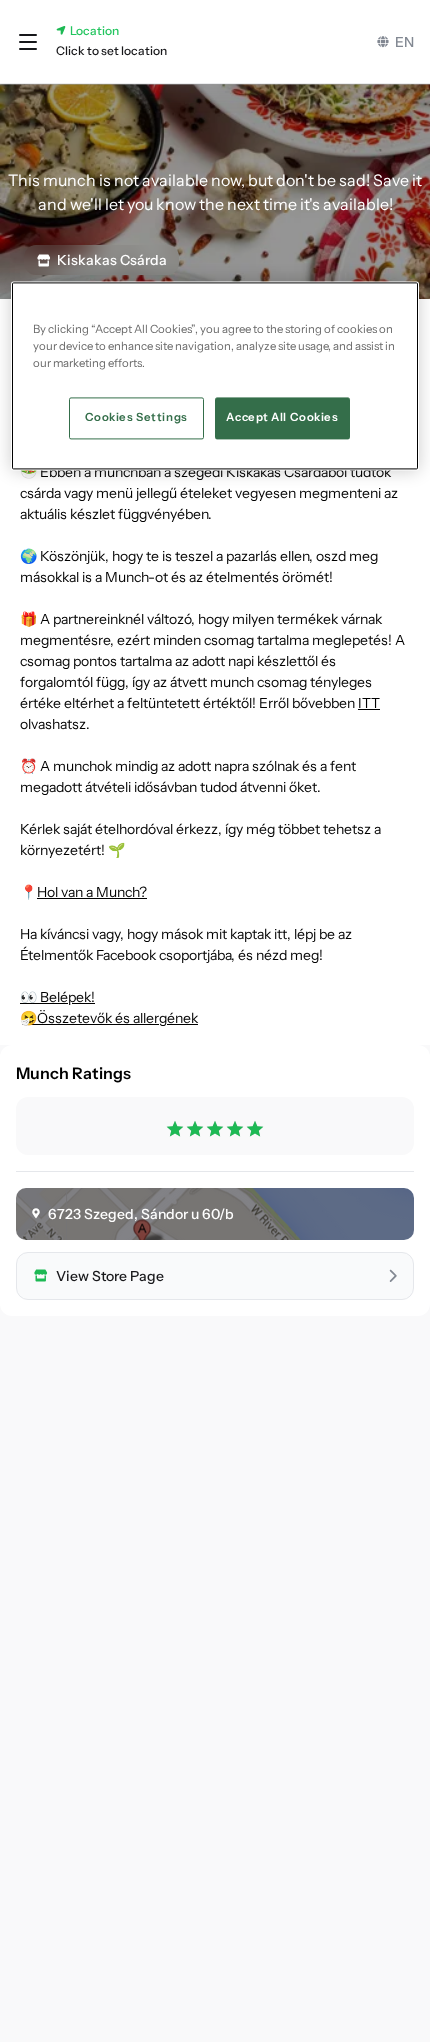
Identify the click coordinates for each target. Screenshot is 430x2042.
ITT (369, 703)
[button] (28, 42)
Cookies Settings (136, 418)
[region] (215, 376)
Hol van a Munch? (92, 892)
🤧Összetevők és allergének (109, 1018)
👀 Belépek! (57, 997)
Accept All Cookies (282, 418)
